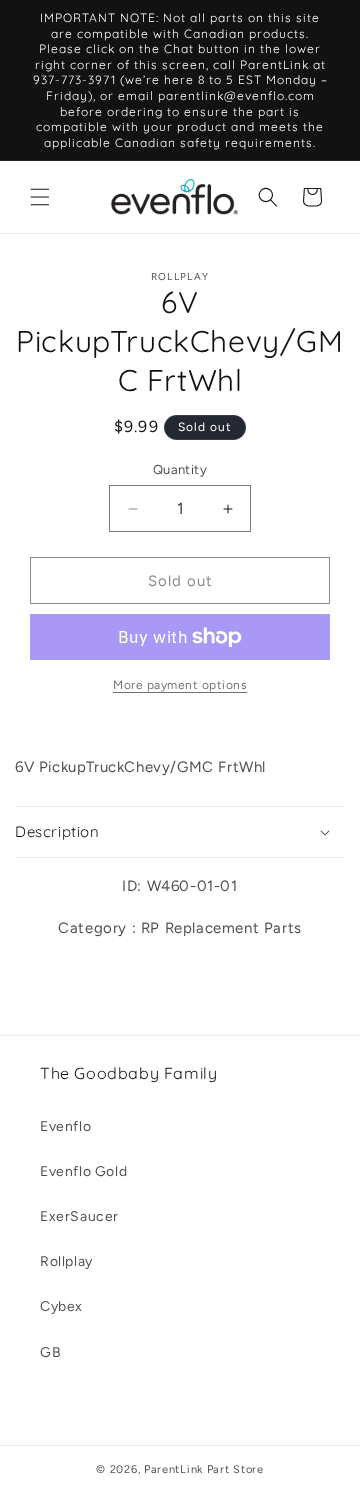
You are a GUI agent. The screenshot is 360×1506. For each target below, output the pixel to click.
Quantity (180, 469)
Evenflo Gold (83, 1171)
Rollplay (66, 1261)
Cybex (61, 1306)
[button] (40, 197)
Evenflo (65, 1126)
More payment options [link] (180, 685)
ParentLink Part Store (204, 1469)
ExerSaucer (79, 1216)
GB (50, 1352)
